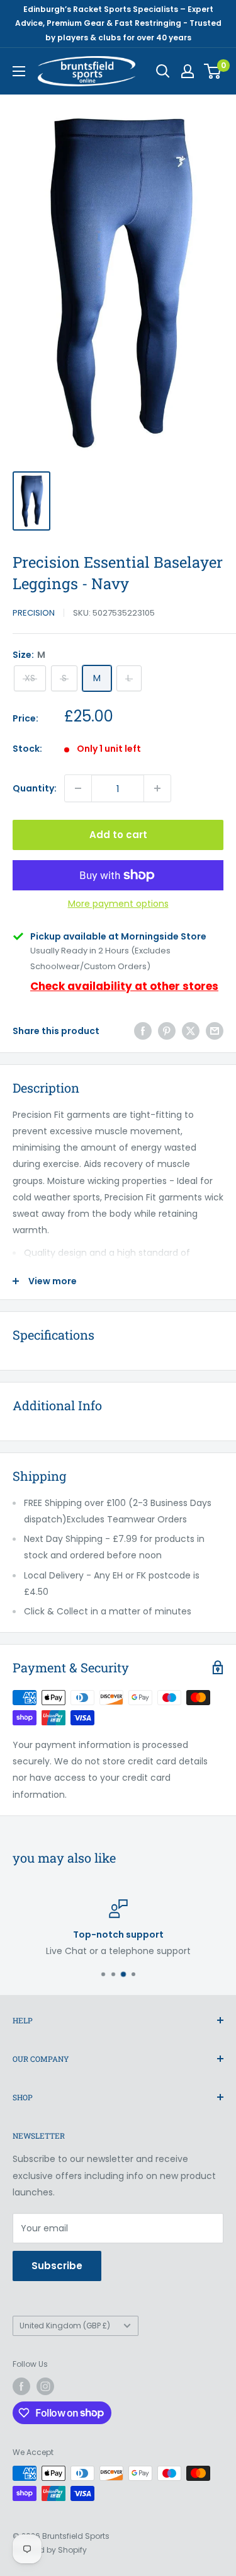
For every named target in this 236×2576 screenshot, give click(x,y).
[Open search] (163, 71)
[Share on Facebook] (143, 1031)
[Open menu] (19, 71)
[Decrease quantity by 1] (78, 788)
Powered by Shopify (50, 2550)
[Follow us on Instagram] (45, 2386)
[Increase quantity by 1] (157, 788)
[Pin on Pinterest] (167, 1031)
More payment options (118, 904)
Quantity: (35, 788)
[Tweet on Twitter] (191, 1031)
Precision (34, 613)
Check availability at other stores (124, 986)
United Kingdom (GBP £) (65, 2326)
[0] (213, 71)
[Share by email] (215, 1031)
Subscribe (57, 2266)
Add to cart (118, 835)
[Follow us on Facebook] (21, 2386)
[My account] (188, 71)
